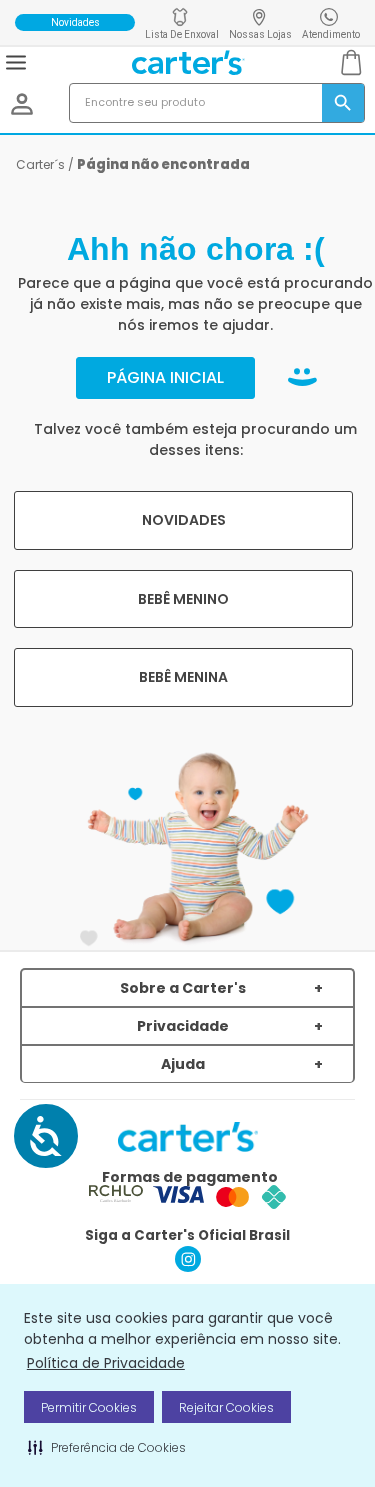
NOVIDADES (184, 520)
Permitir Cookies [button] (89, 1407)
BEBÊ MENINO (183, 599)
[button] (107, 1447)
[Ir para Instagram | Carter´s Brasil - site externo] (188, 1266)
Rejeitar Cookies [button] (226, 1407)
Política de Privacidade (106, 1363)
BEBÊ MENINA (183, 677)
